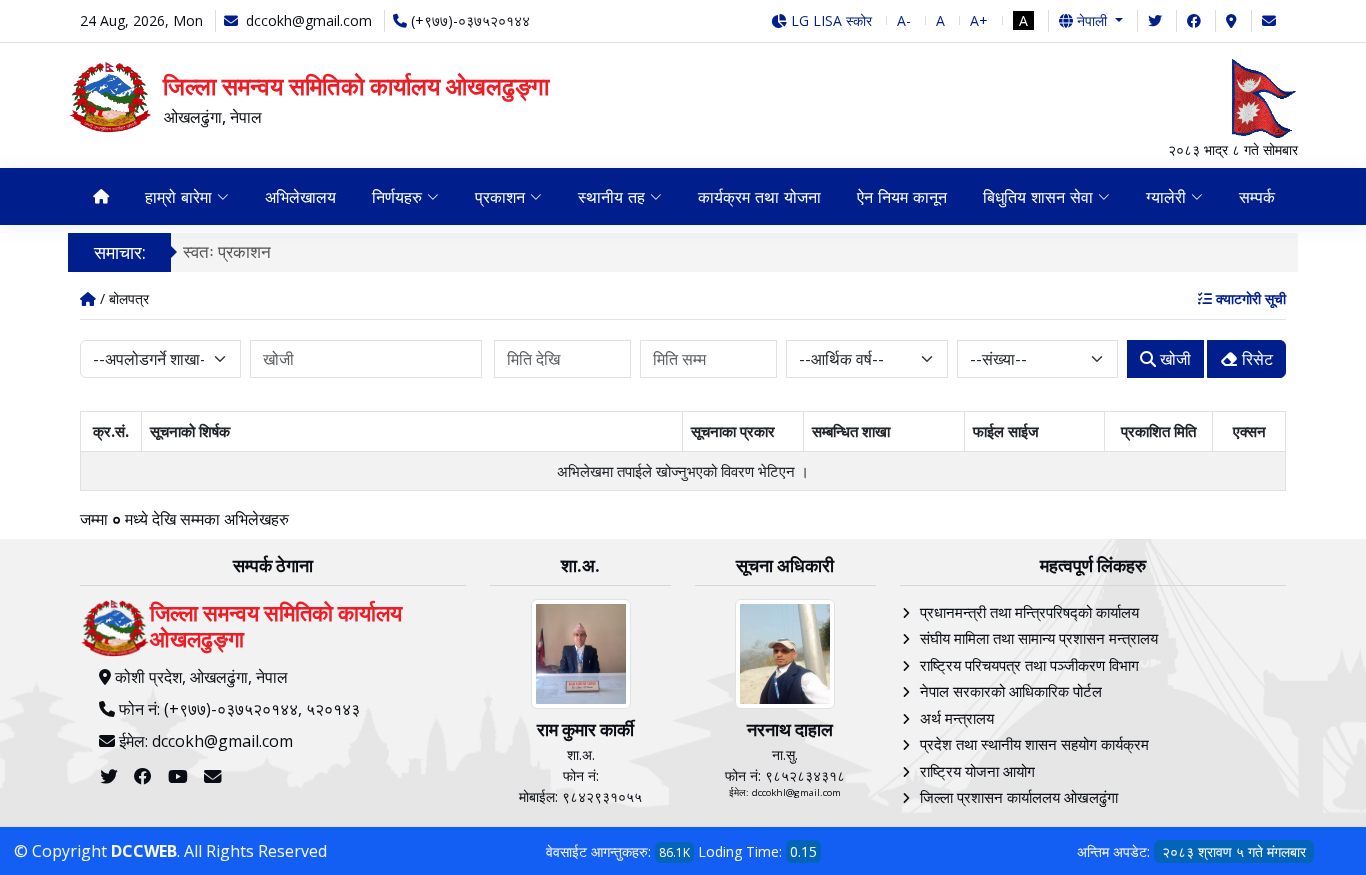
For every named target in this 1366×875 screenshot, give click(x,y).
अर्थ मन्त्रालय (957, 718)
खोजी (1173, 359)
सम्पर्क (1257, 197)
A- (904, 20)
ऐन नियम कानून (902, 197)
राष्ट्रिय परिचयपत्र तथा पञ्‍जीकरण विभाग (1029, 665)
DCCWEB (144, 851)
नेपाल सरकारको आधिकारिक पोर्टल (1011, 691)
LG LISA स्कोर (829, 20)
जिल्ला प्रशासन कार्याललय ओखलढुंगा (1019, 797)
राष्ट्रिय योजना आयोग (977, 771)
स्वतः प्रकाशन (227, 251)
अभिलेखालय (300, 197)
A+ (979, 20)
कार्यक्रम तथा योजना (759, 197)
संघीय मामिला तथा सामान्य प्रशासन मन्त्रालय (1039, 638)
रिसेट (1255, 359)
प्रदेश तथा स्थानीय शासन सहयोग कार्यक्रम (1034, 744)
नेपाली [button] (1092, 20)
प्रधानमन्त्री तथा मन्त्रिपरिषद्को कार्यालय (1029, 612)
